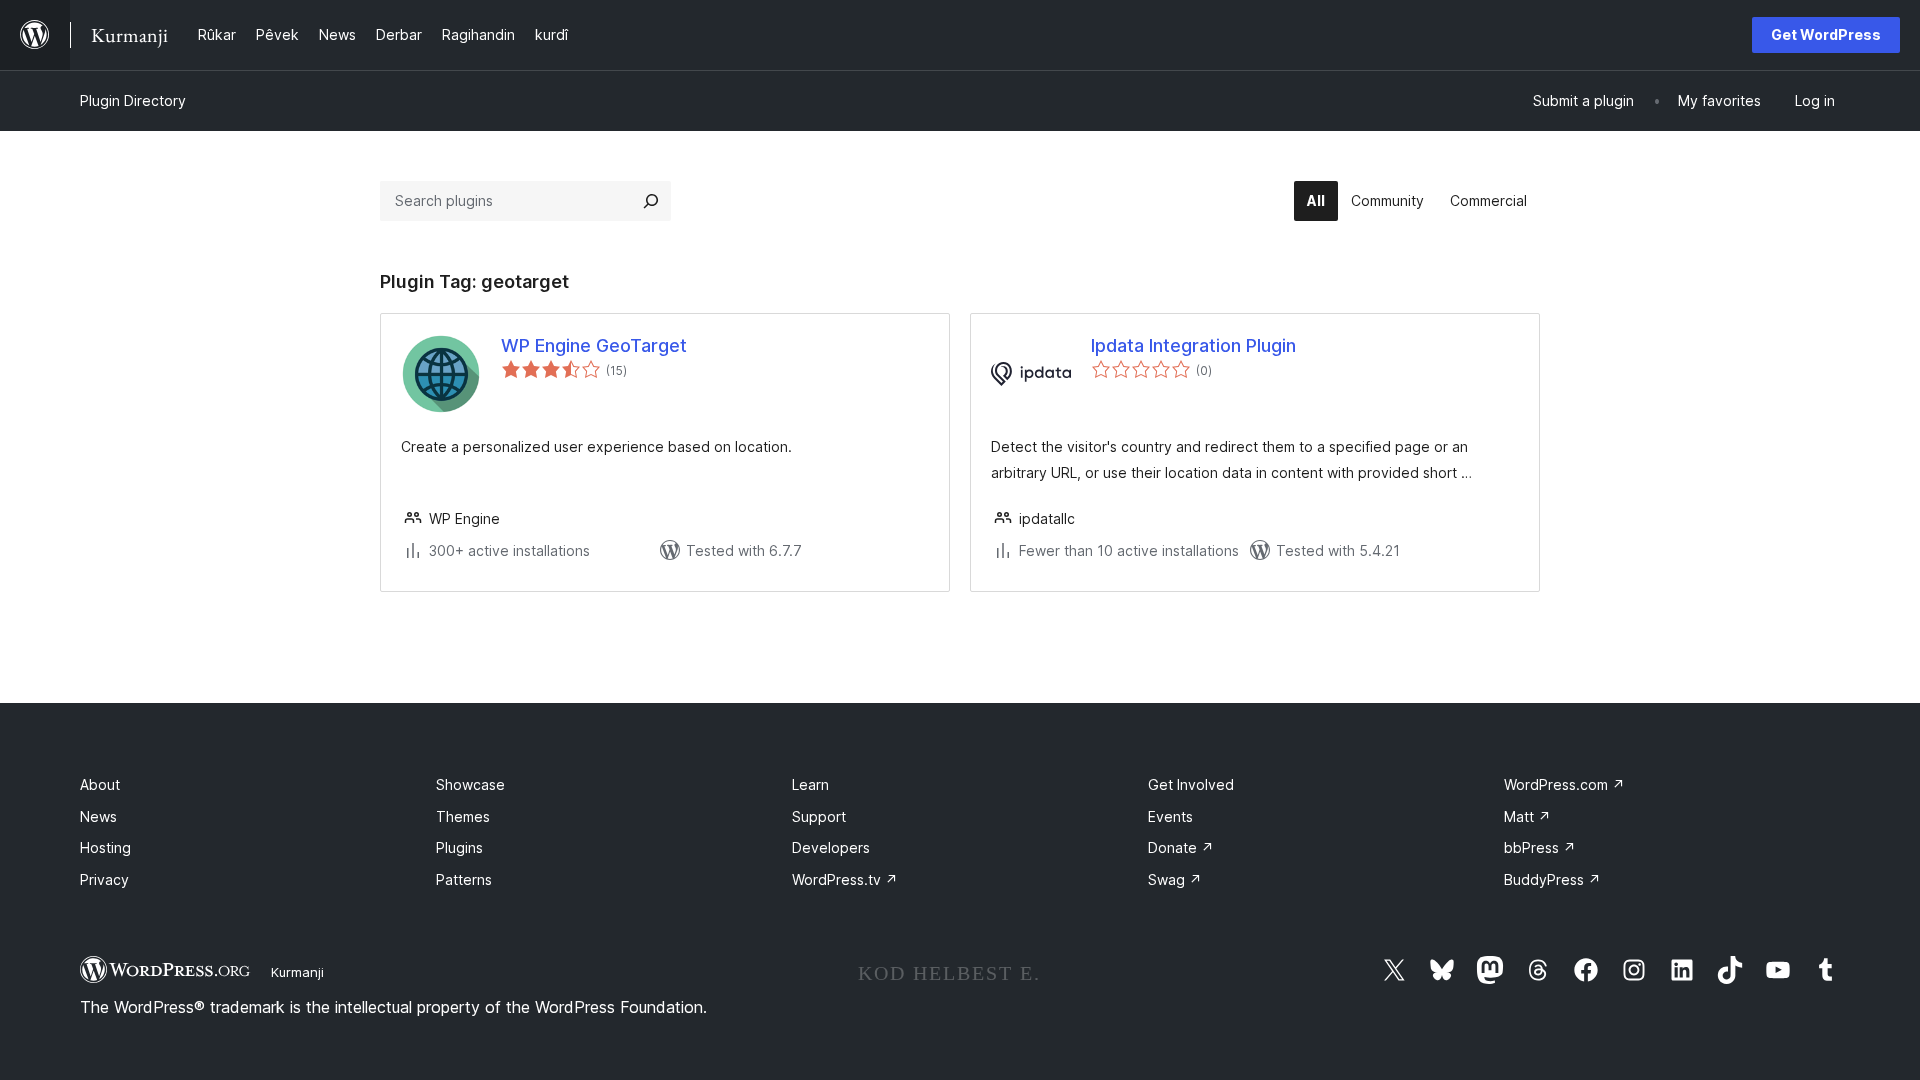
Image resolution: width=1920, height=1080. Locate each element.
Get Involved (1191, 784)
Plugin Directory (133, 100)
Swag (1175, 879)
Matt (1527, 816)
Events (1170, 816)
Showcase (470, 784)
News (98, 816)
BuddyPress (1552, 879)
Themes (463, 816)
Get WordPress (1826, 34)
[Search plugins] (651, 201)
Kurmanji (297, 972)
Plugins (459, 847)
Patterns (464, 879)
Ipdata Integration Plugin (1193, 345)
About (100, 784)
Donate (1181, 847)
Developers (831, 847)
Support (819, 816)
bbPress (1540, 847)
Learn (810, 784)
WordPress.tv (845, 879)
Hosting (105, 847)
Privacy (104, 879)
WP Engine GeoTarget (594, 345)
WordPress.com (1564, 784)
